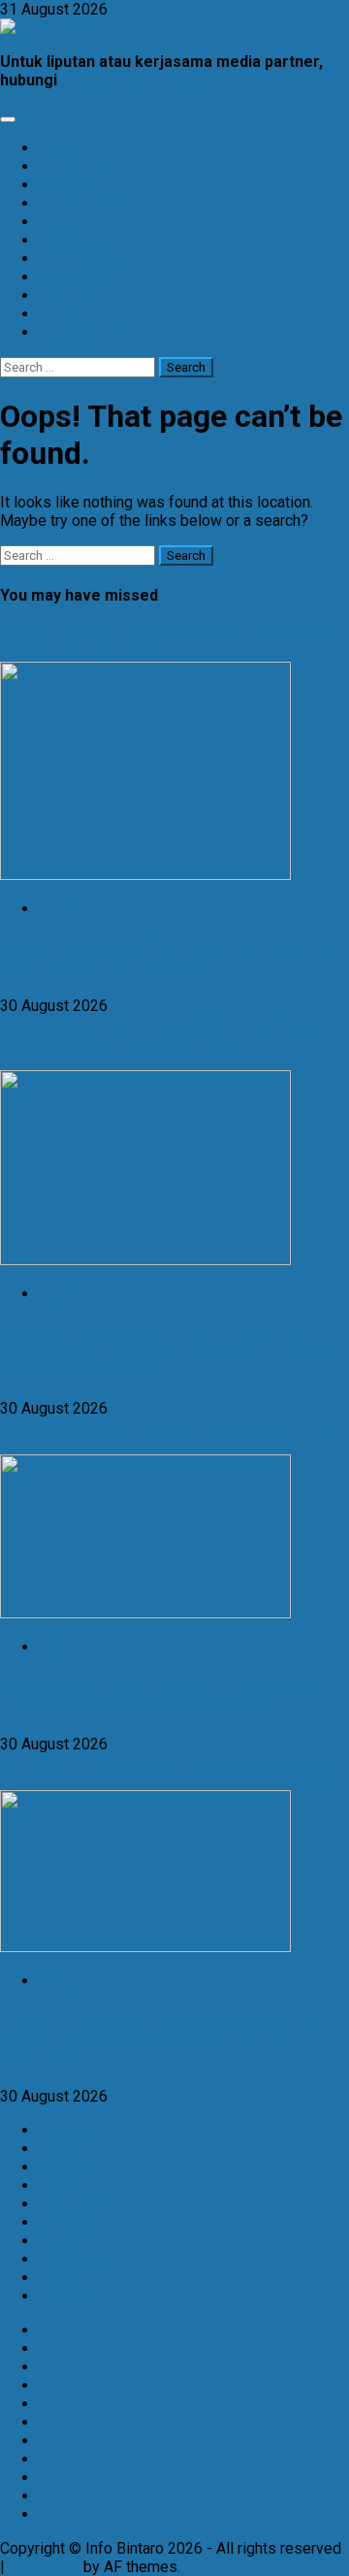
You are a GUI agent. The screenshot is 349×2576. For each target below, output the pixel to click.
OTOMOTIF (77, 185)
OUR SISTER (81, 332)
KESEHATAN (81, 240)
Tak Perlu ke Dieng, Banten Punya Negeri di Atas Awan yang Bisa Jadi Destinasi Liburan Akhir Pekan (173, 1772)
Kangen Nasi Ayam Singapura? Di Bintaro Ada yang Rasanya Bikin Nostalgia (165, 958)
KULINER (70, 166)
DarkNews (44, 2567)
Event (58, 2149)
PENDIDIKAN (84, 259)
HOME (61, 148)
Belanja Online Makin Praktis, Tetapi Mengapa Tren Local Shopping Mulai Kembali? (170, 1436)
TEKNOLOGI (79, 203)
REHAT (62, 314)
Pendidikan (77, 2259)
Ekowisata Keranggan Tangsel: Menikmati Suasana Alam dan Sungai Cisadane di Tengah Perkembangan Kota (171, 1043)
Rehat (58, 1294)
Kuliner (62, 909)
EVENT (62, 222)
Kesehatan (75, 2204)
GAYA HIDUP (82, 277)
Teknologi (72, 2296)
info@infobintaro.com (142, 80)
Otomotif (69, 2241)
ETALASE (70, 295)
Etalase (64, 2130)
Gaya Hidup (77, 1647)
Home (59, 2185)
